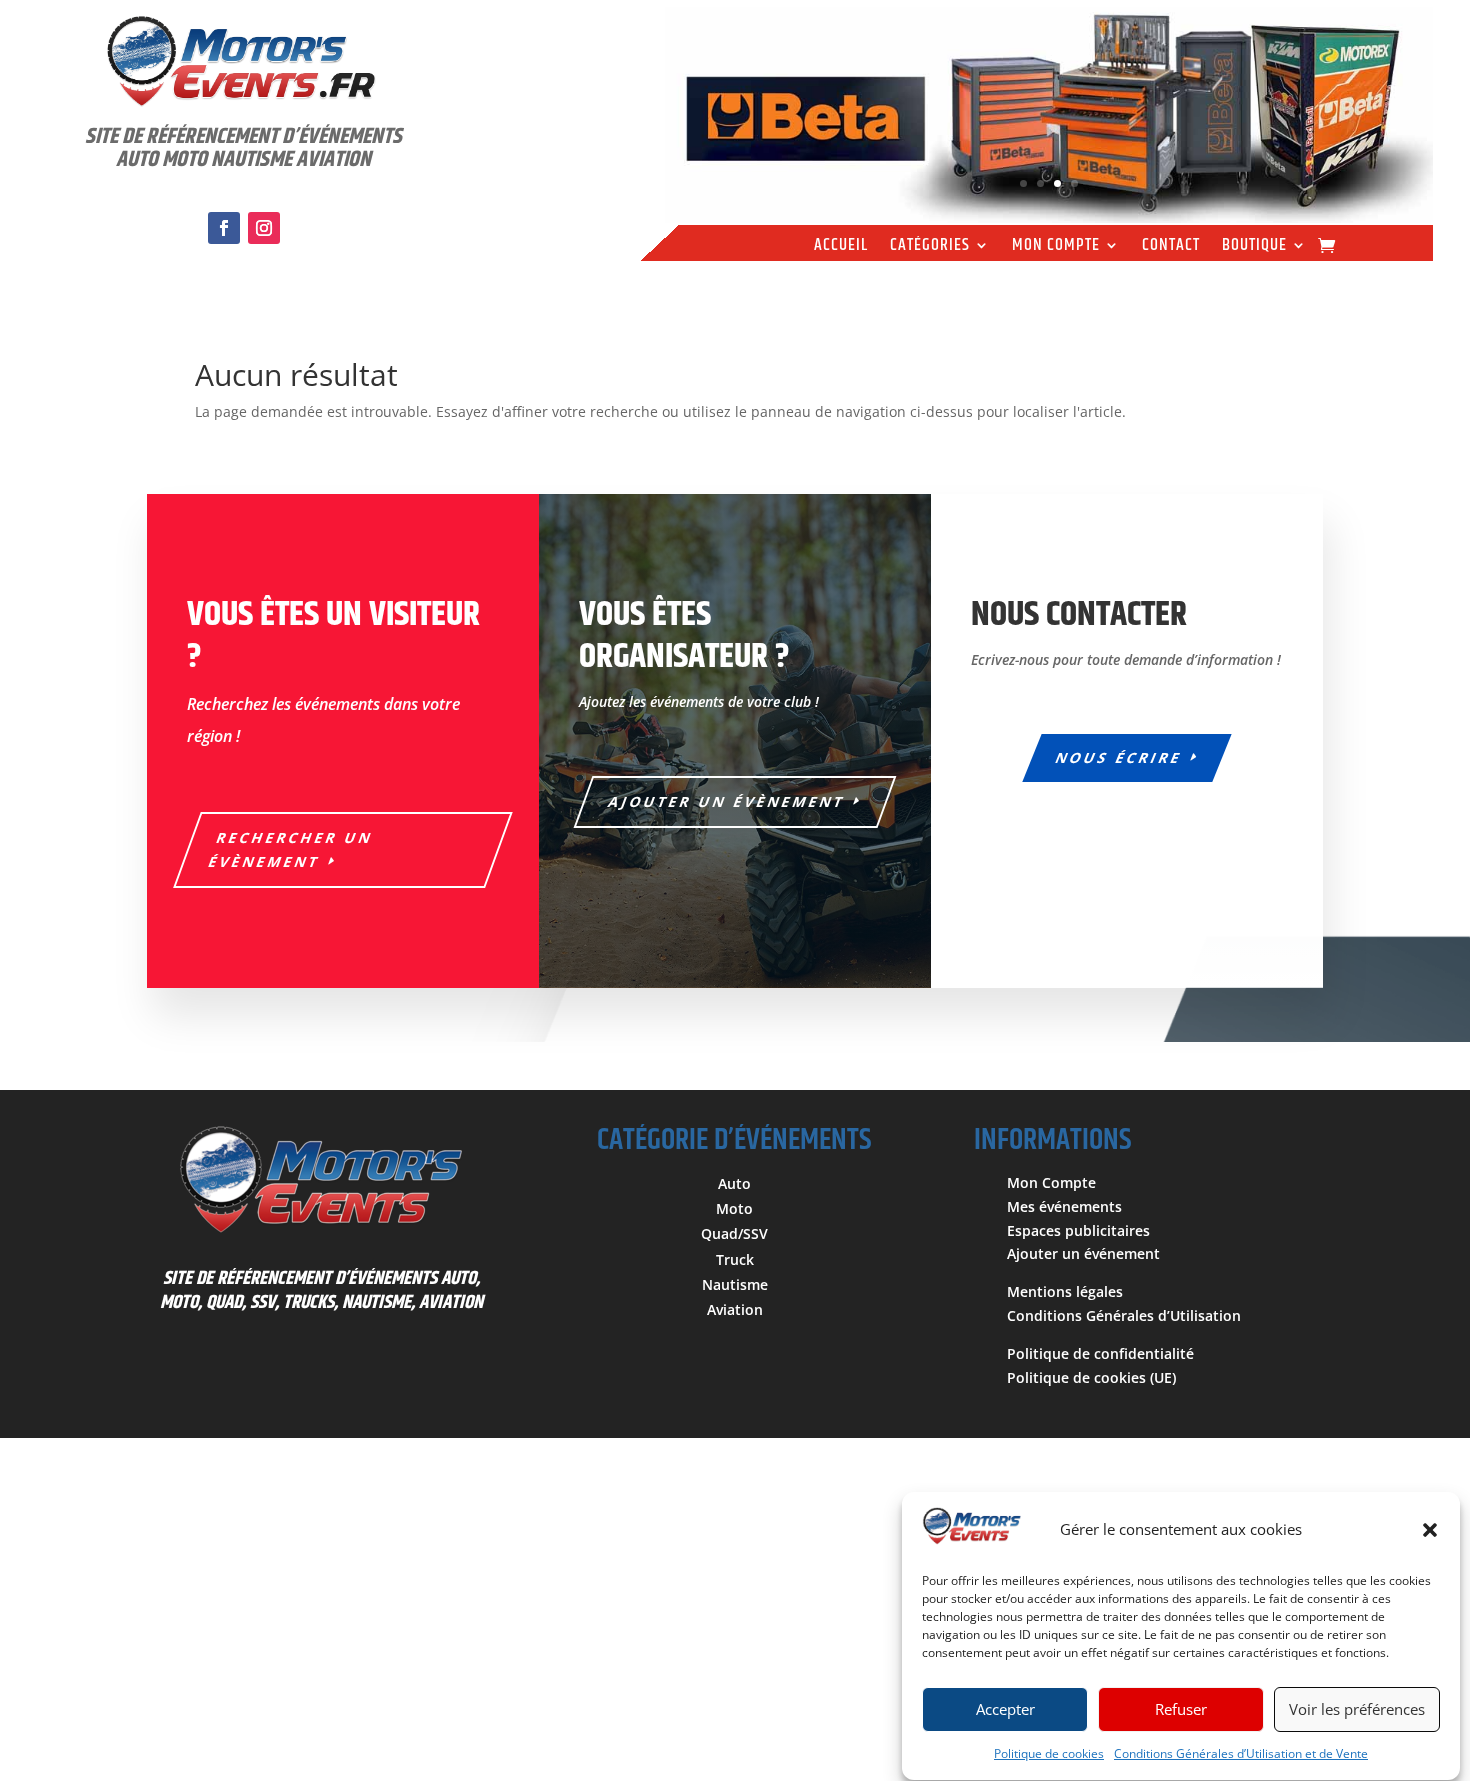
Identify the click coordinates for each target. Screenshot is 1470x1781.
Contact (1171, 248)
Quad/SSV (734, 1233)
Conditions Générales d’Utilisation (1124, 1315)
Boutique (1254, 248)
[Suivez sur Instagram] (264, 228)
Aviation (735, 1309)
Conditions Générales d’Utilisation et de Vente (1241, 1753)
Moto (734, 1208)
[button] (1430, 1530)
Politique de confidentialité (1100, 1353)
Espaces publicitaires (1078, 1230)
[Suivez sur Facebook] (224, 228)
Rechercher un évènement (291, 849)
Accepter (1005, 1710)
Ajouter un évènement (727, 801)
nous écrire (1119, 757)
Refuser (1181, 1710)
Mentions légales (1065, 1291)
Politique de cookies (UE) (1091, 1377)
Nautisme (735, 1284)
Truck (735, 1259)
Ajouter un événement (1083, 1253)
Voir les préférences (1357, 1710)
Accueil (841, 248)
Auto (734, 1183)
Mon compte (1056, 248)
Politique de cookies (1049, 1753)
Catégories (930, 248)
